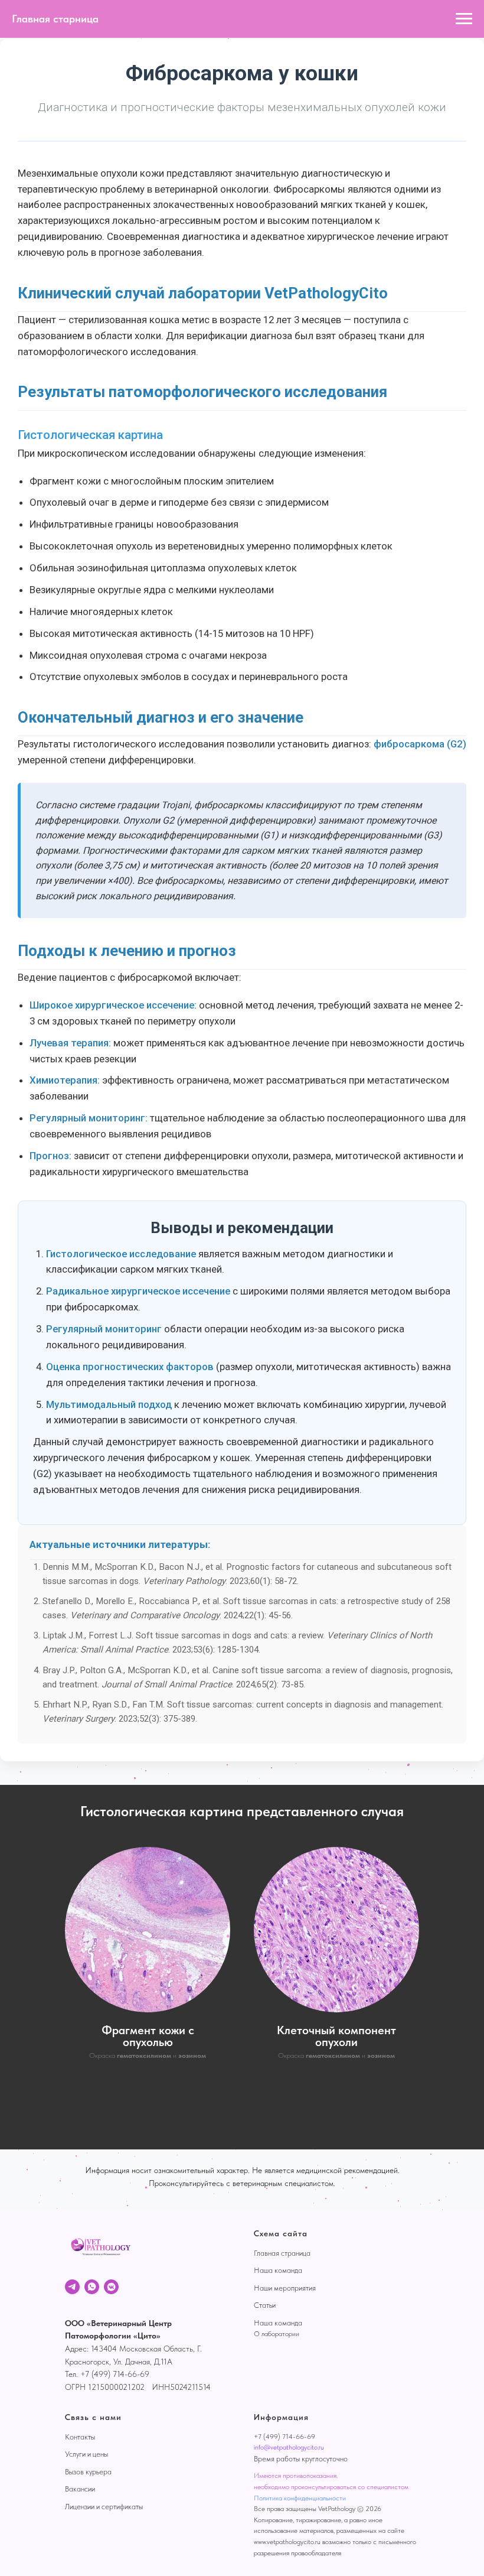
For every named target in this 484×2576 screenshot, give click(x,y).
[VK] (111, 2287)
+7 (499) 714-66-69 (284, 2437)
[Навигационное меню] (464, 19)
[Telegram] (72, 2287)
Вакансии (80, 2489)
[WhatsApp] (92, 2287)
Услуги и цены (86, 2454)
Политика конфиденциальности (300, 2498)
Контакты (80, 2437)
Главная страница (282, 2253)
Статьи (265, 2305)
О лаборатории (277, 2334)
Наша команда (278, 2270)
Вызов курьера (88, 2472)
